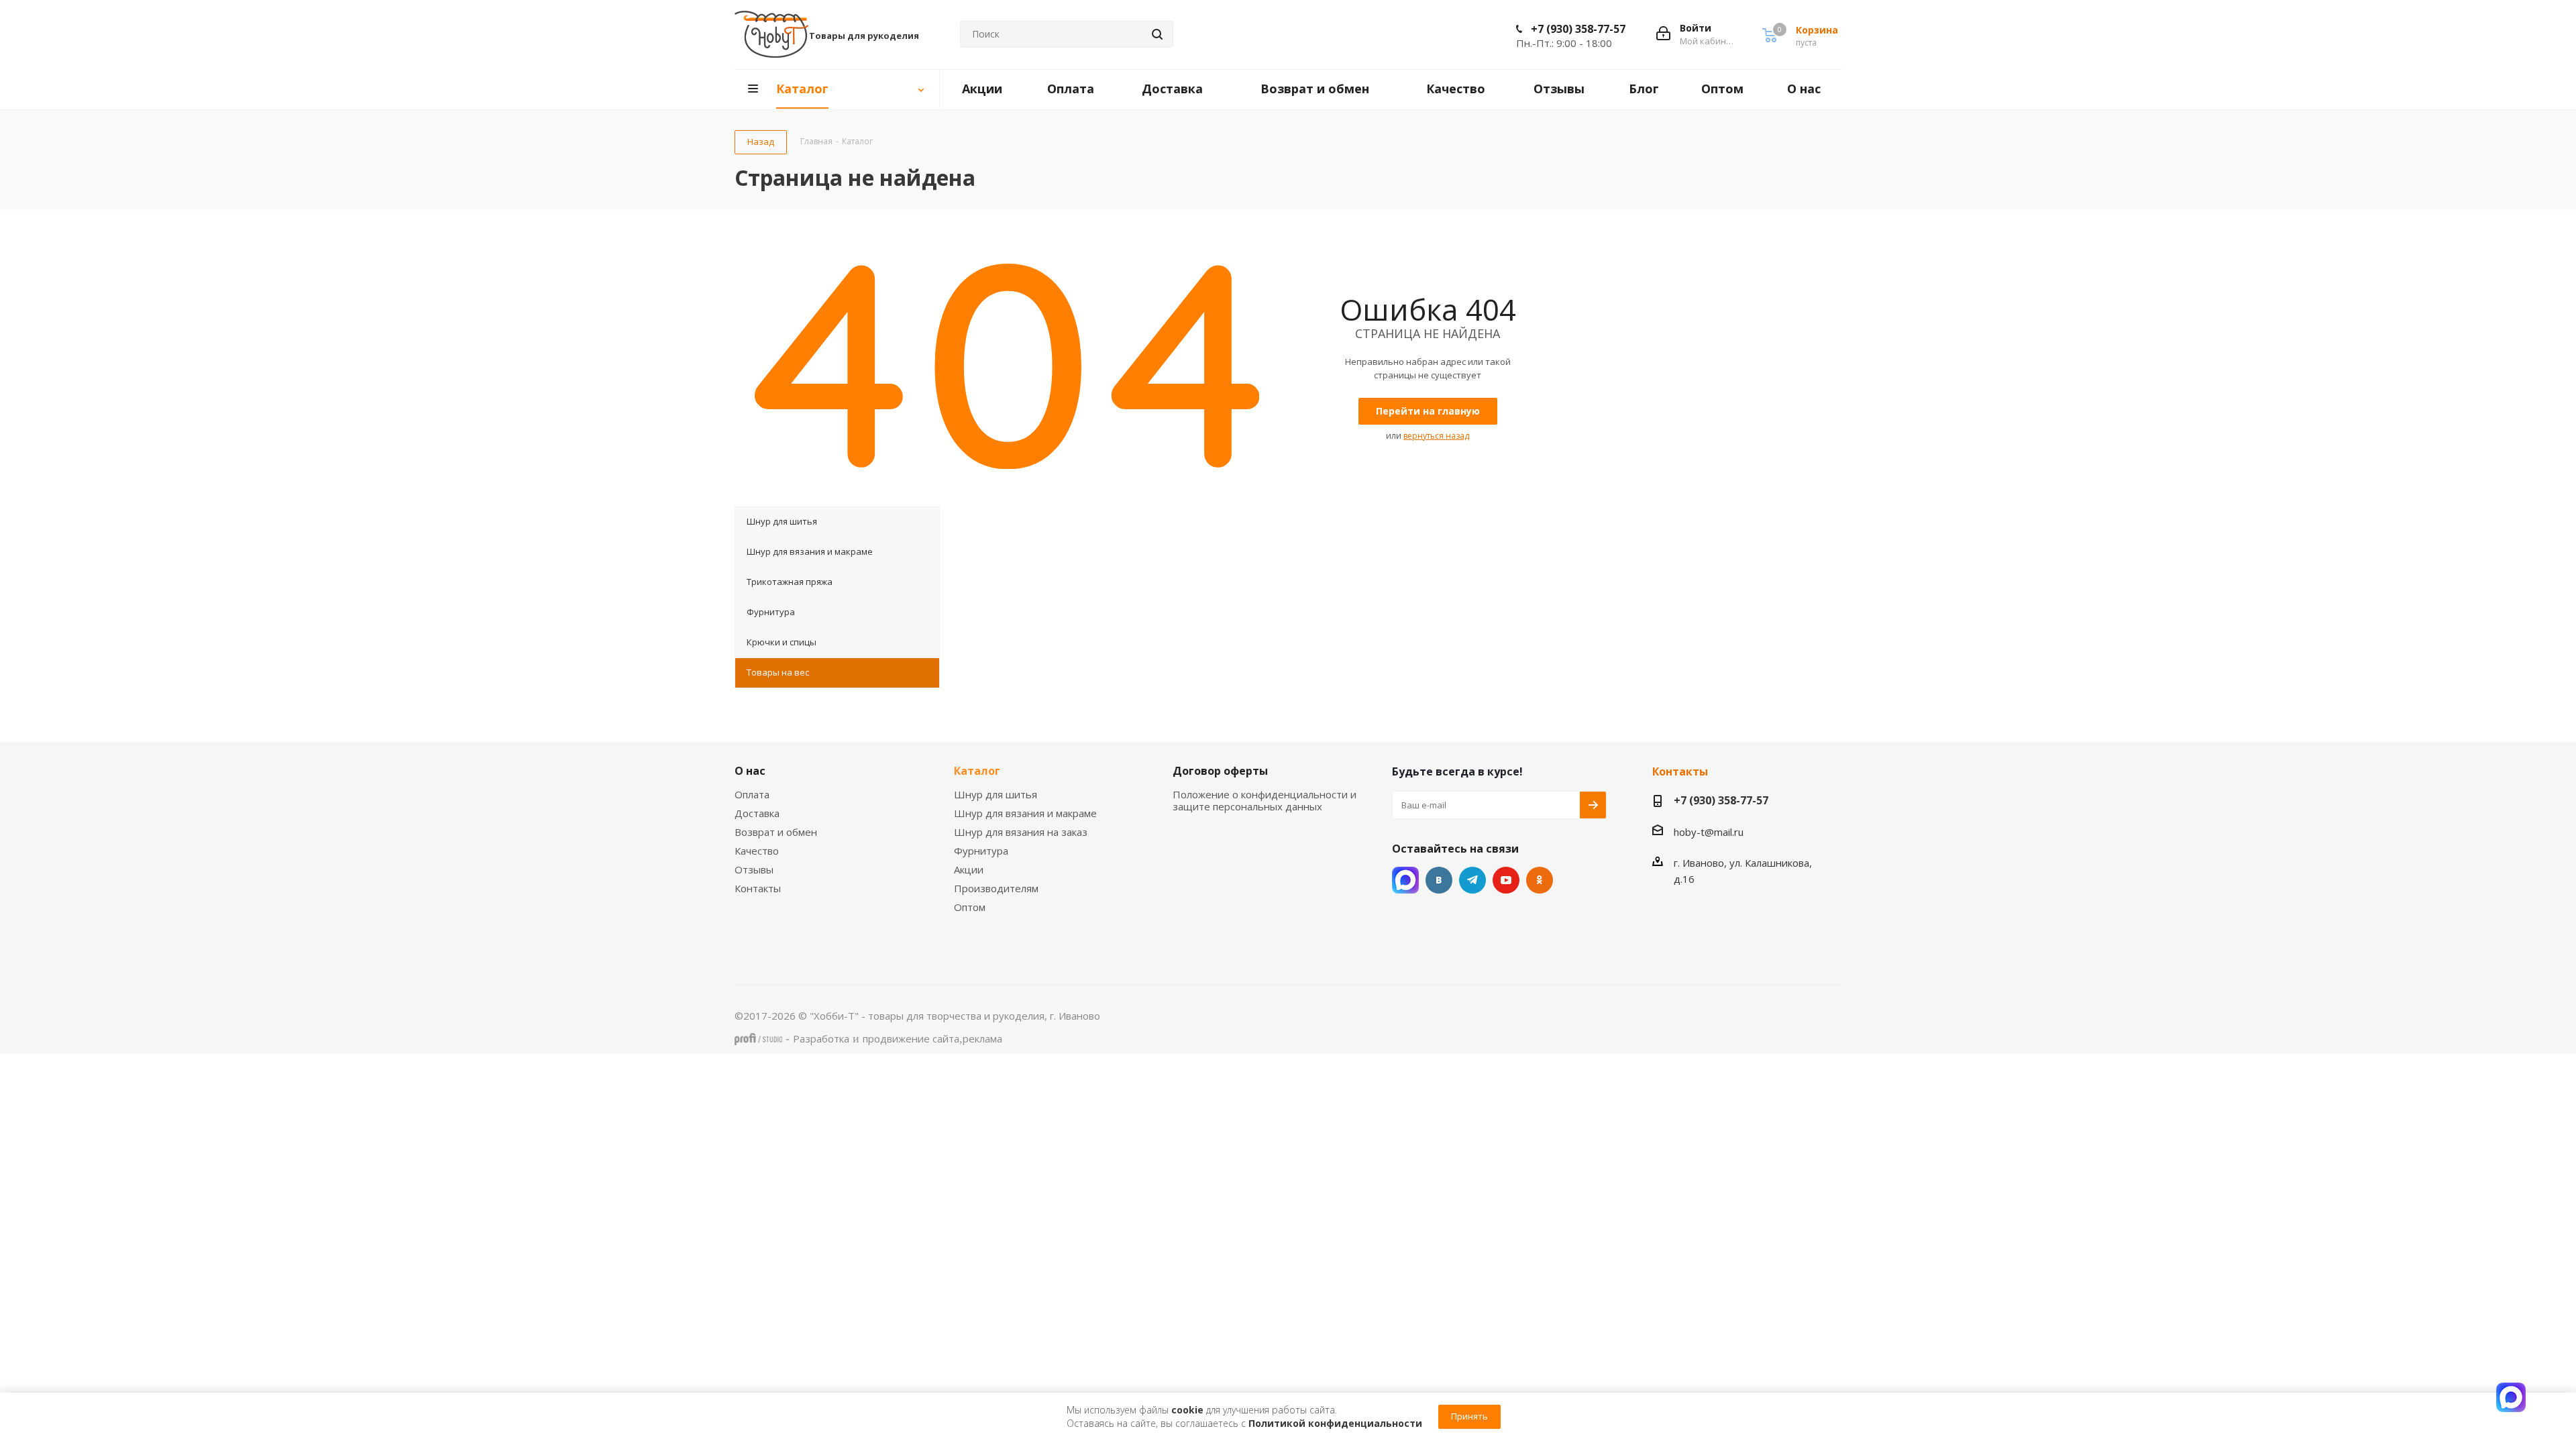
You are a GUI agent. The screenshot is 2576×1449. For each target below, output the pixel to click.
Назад (761, 142)
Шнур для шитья (996, 794)
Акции (969, 869)
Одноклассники (1540, 880)
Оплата (752, 794)
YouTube (1506, 880)
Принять (1469, 1416)
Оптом (970, 907)
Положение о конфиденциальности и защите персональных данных (1265, 800)
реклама (982, 1038)
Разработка (821, 1038)
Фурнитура (981, 851)
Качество (757, 851)
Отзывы (754, 869)
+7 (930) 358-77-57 (1578, 29)
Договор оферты (1220, 771)
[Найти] (1157, 34)
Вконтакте (1439, 880)
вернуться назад (1436, 436)
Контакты (758, 888)
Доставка (757, 813)
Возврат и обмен (776, 832)
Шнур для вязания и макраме (1025, 813)
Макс (1405, 880)
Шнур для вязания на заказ (1021, 832)
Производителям (996, 888)
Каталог (977, 771)
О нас (750, 771)
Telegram (1472, 880)
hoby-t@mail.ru (1709, 832)
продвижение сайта (911, 1038)
